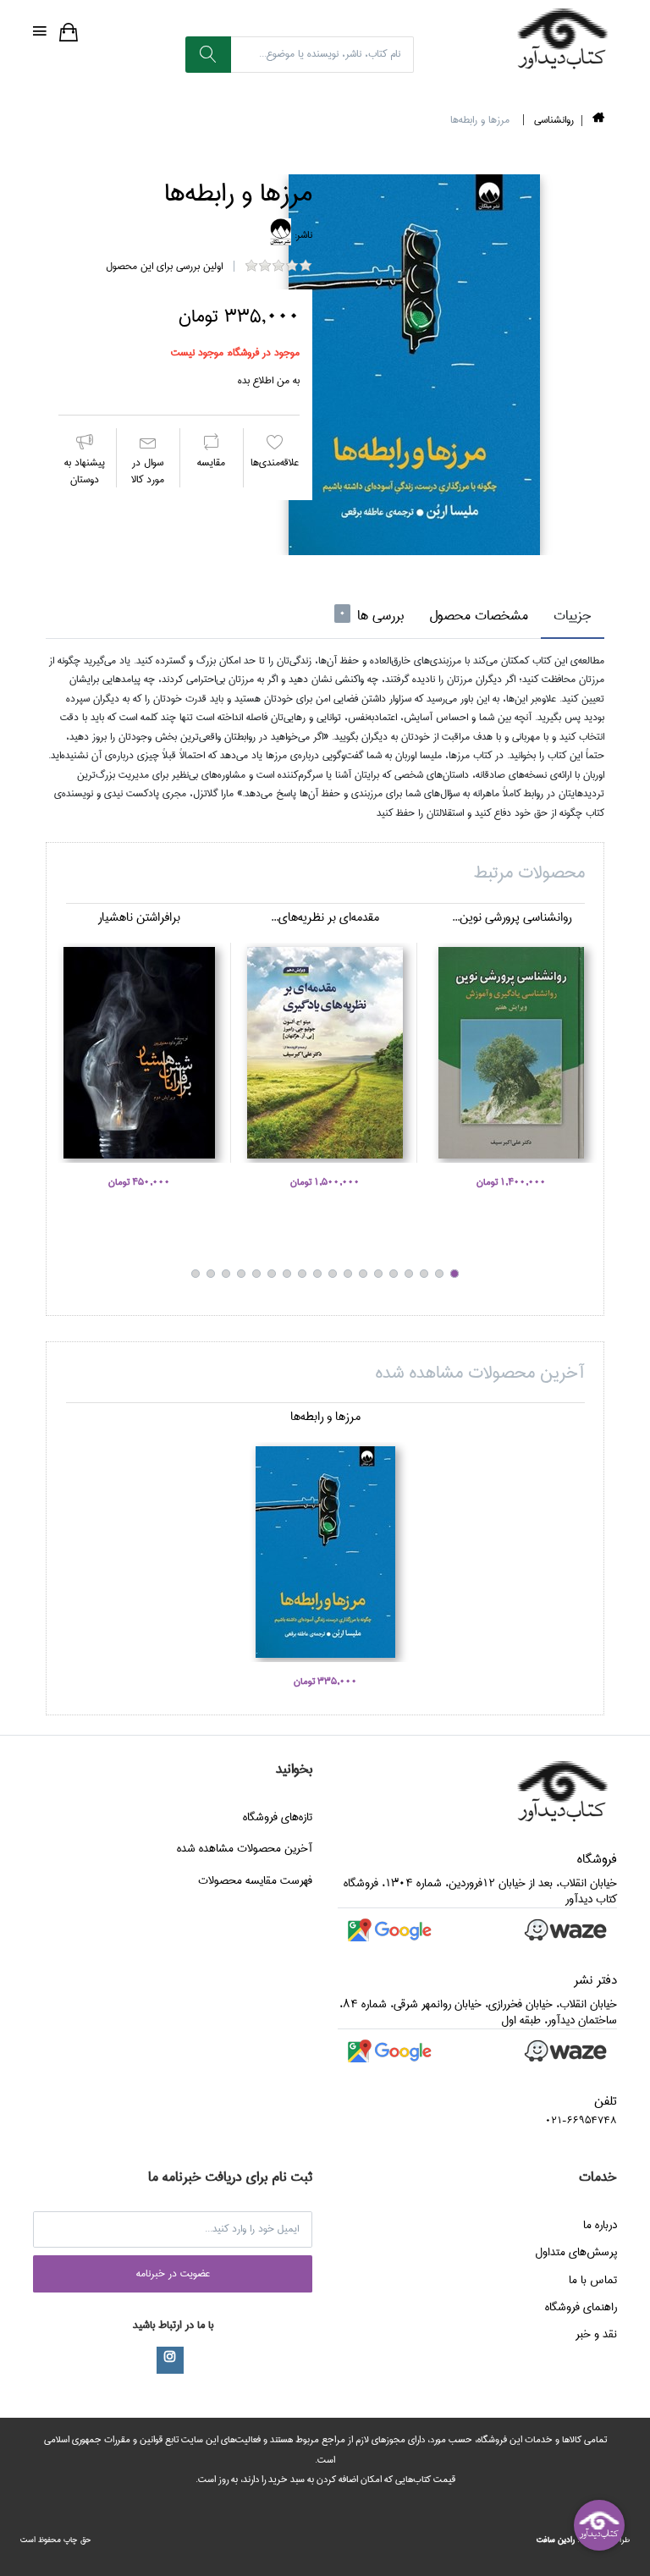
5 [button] (394, 1274)
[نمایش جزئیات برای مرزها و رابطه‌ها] (325, 1552)
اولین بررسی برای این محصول (164, 266)
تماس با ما (593, 2280)
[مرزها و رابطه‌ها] (414, 365)
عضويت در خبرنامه (173, 2273)
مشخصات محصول (479, 616)
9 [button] (333, 1274)
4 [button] (409, 1274)
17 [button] (211, 1274)
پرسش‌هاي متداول (576, 2252)
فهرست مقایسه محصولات (255, 1880)
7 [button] (363, 1274)
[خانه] (598, 121)
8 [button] (348, 1274)
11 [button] (302, 1274)
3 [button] (424, 1274)
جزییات (573, 616)
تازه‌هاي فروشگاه (278, 1817)
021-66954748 (581, 2120)
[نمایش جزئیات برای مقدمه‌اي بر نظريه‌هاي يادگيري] (325, 1053)
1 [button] (454, 1274)
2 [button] (439, 1274)
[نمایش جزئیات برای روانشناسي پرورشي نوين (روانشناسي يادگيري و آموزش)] (511, 1053)
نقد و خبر (596, 2334)
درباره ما (600, 2225)
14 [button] (256, 1274)
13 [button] (272, 1274)
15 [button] (241, 1274)
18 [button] (196, 1274)
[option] (414, 365)
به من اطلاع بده (269, 380)
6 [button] (378, 1274)
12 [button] (287, 1274)
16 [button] (226, 1274)
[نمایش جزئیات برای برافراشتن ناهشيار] (139, 1053)
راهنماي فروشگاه (581, 2307)
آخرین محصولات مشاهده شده (245, 1848)
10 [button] (317, 1274)
